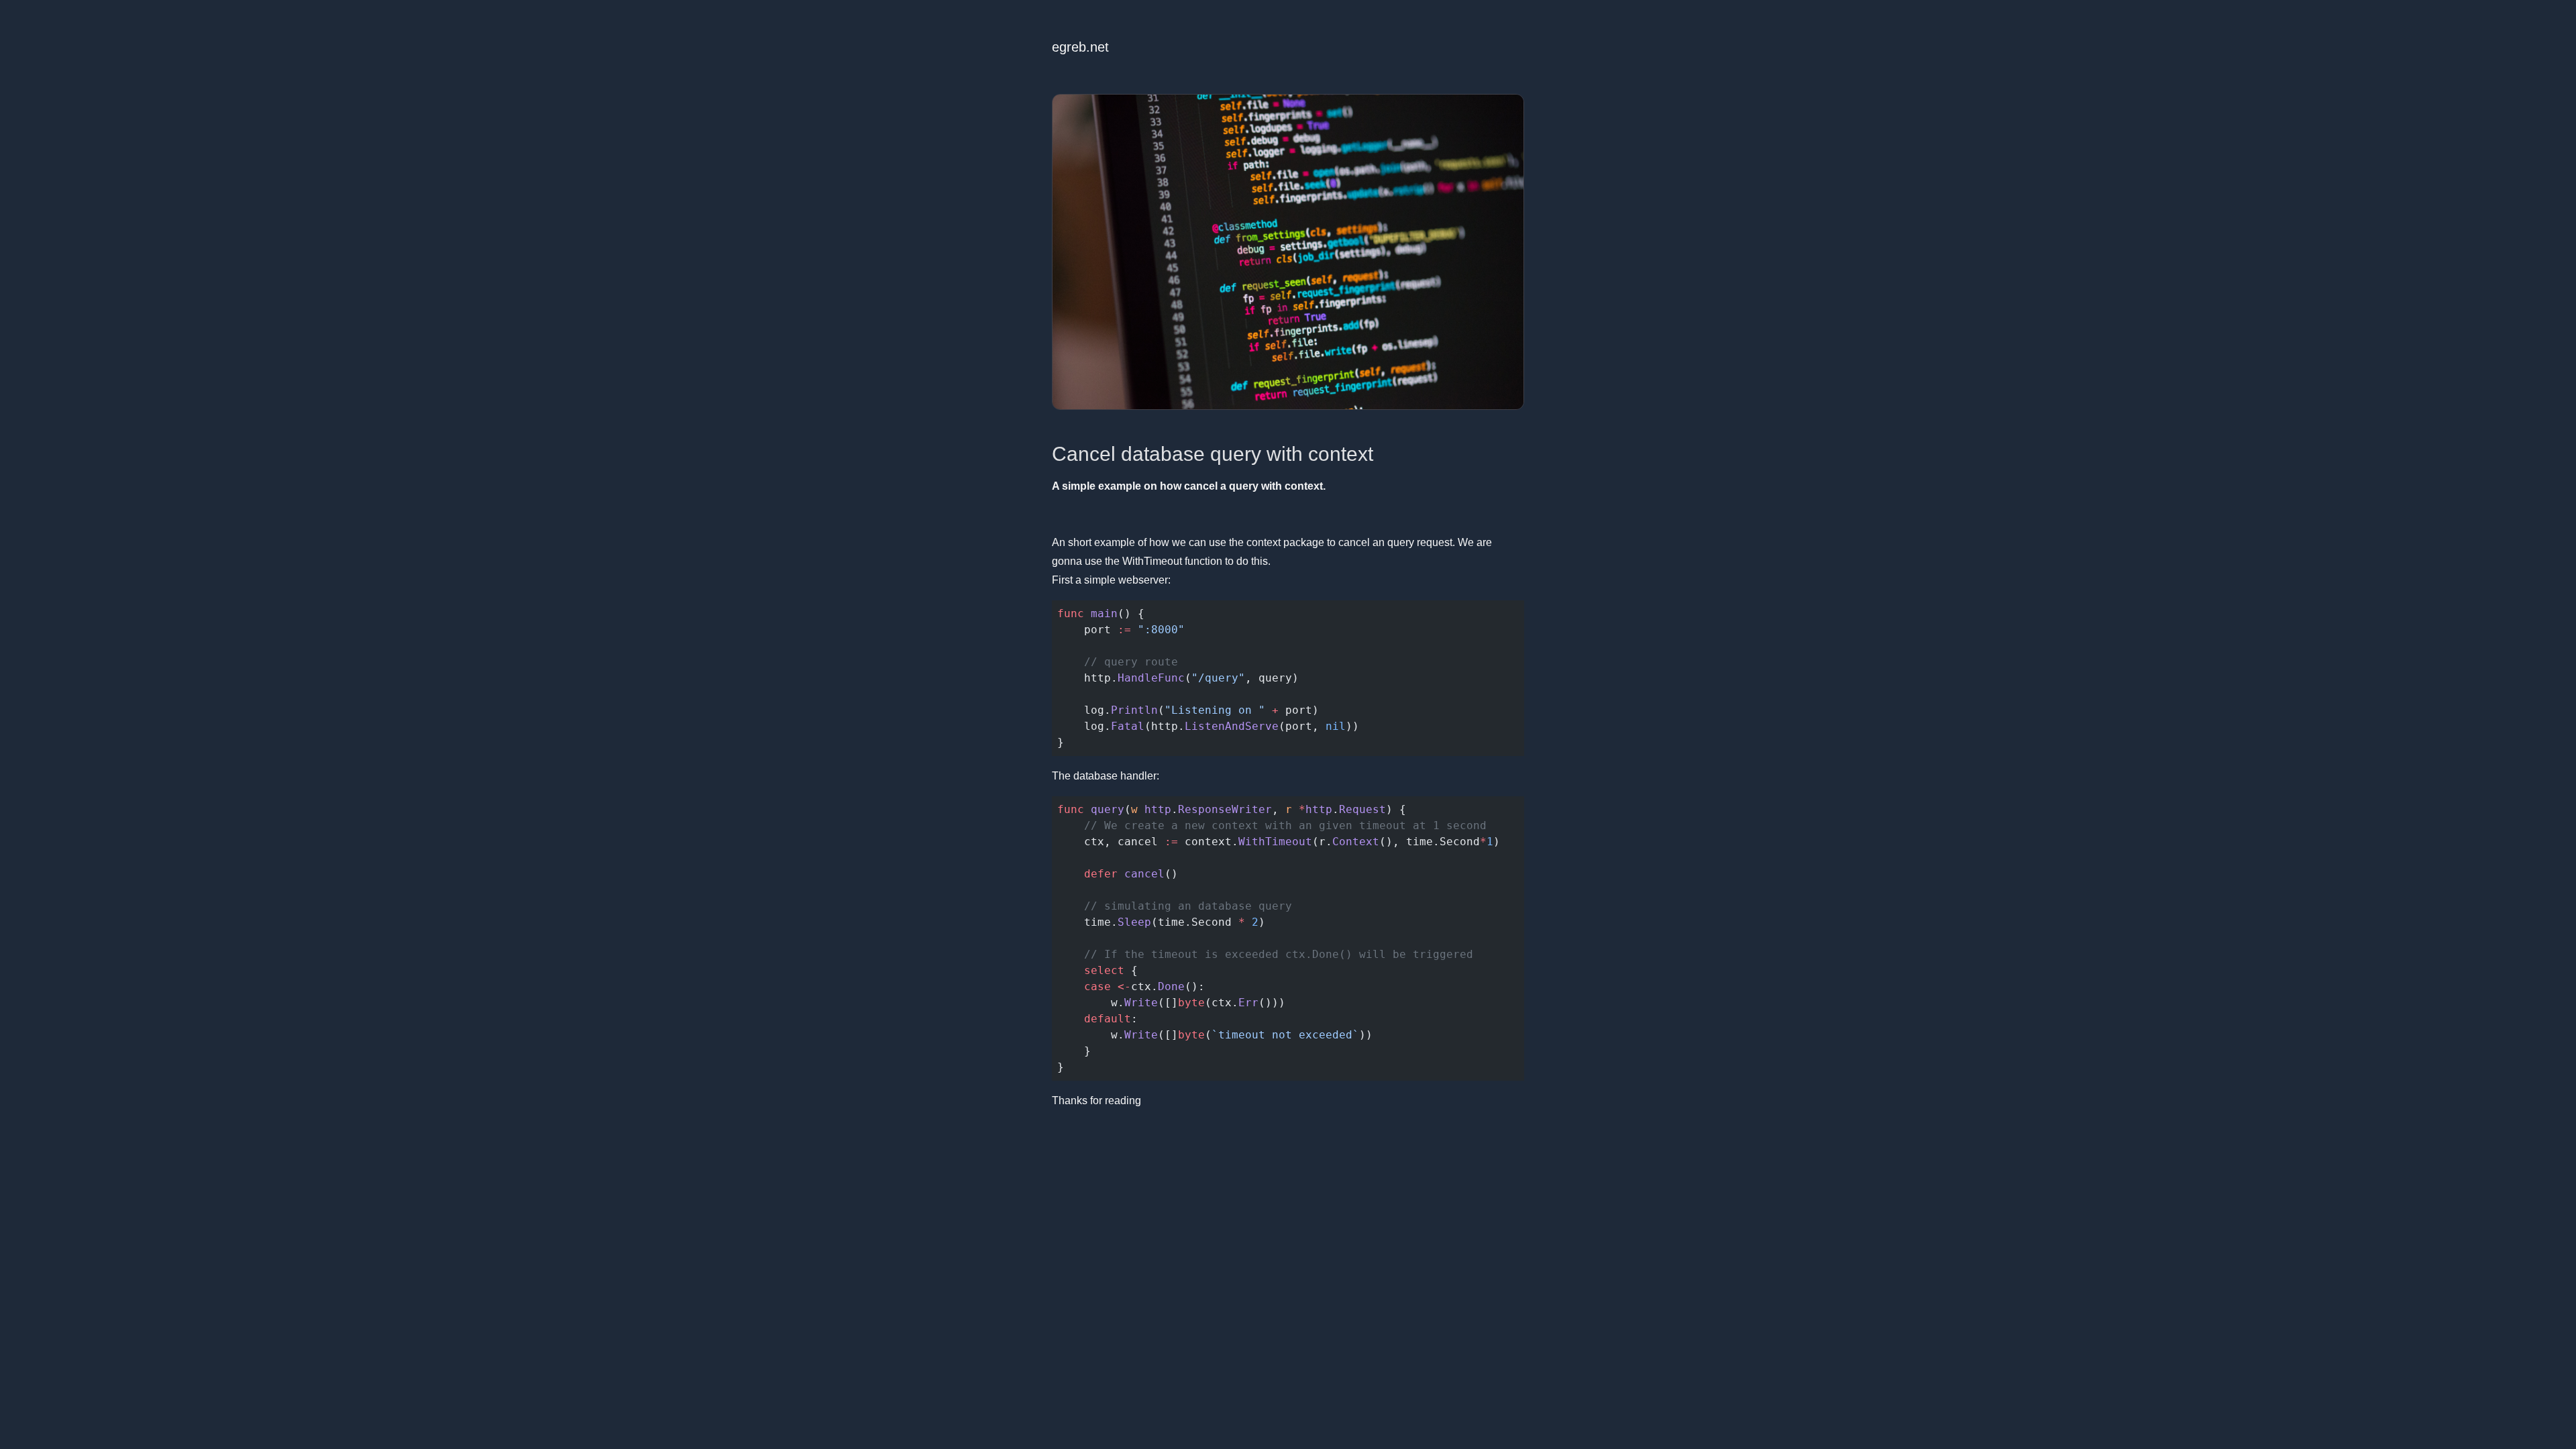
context (1264, 542)
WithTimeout (1152, 561)
